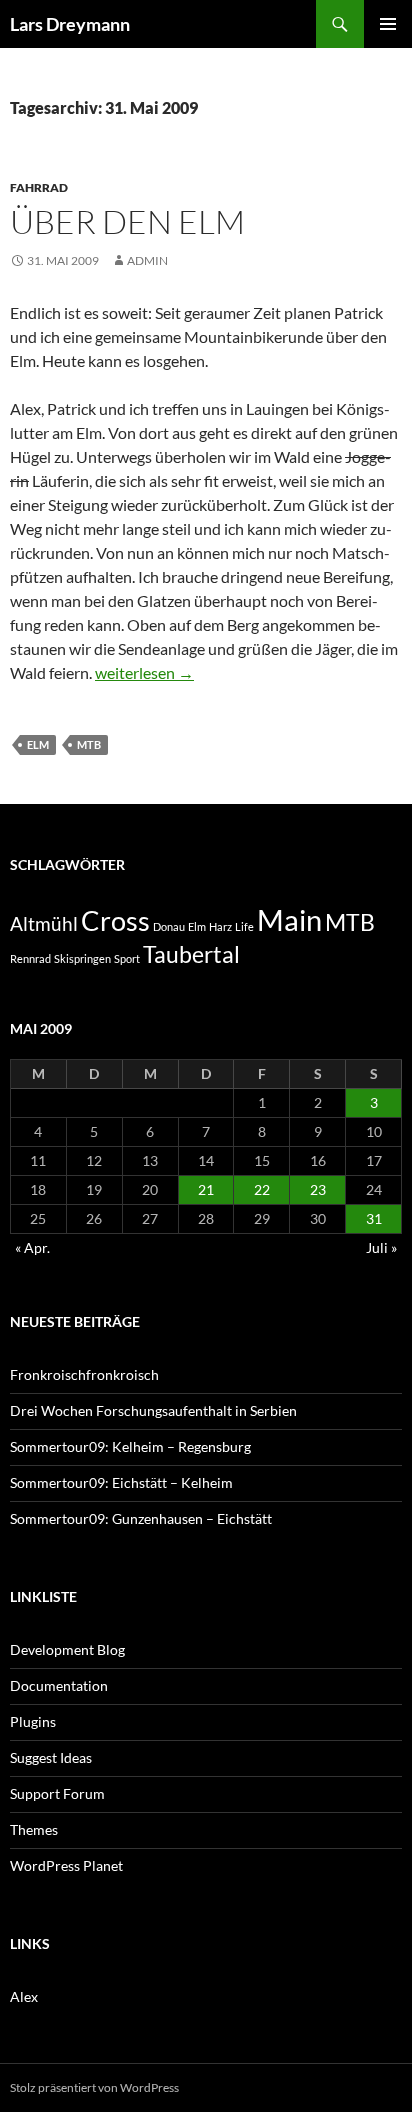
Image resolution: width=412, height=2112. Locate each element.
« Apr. (32, 1247)
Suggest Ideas (51, 1757)
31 (374, 1218)
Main (289, 919)
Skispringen (82, 958)
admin (147, 260)
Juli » (381, 1247)
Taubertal (191, 954)
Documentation (59, 1685)
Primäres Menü (388, 24)
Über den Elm (127, 221)
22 (262, 1189)
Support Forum (57, 1793)
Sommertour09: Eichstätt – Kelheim (121, 1482)
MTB (89, 744)
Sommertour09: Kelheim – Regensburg (130, 1446)
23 (318, 1189)
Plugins (33, 1721)
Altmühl (44, 924)
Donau (169, 926)
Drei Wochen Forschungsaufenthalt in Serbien (153, 1410)
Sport (127, 958)
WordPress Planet (66, 1865)
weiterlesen (144, 672)
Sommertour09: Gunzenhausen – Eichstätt (141, 1518)
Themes (34, 1829)
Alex (24, 1996)
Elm (38, 744)
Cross (115, 921)
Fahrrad (39, 187)
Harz (220, 926)
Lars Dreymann (70, 24)
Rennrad (30, 958)
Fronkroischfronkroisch (84, 1374)
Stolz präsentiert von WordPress (94, 2087)
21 (206, 1189)
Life (244, 926)
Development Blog (67, 1649)
